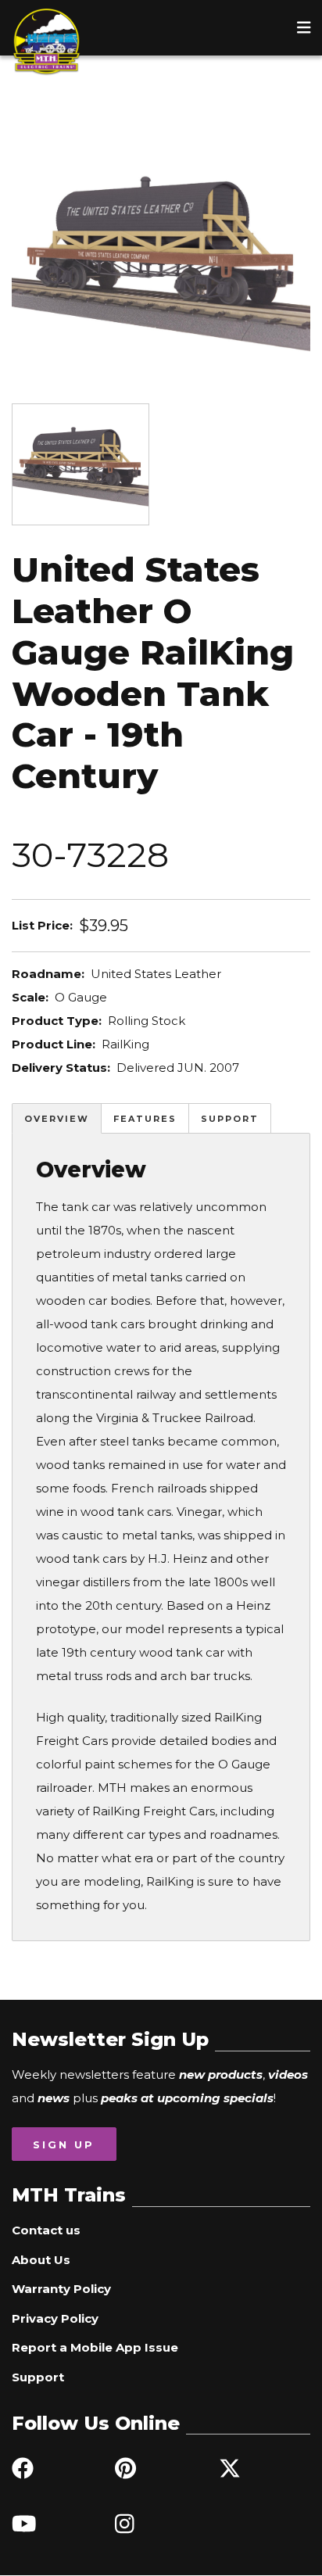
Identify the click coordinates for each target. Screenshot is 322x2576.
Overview (57, 1119)
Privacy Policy (55, 2318)
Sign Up (64, 2144)
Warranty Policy (61, 2289)
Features (145, 1119)
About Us (41, 2260)
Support (230, 1119)
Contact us (46, 2230)
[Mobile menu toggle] (304, 27)
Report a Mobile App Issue (95, 2347)
